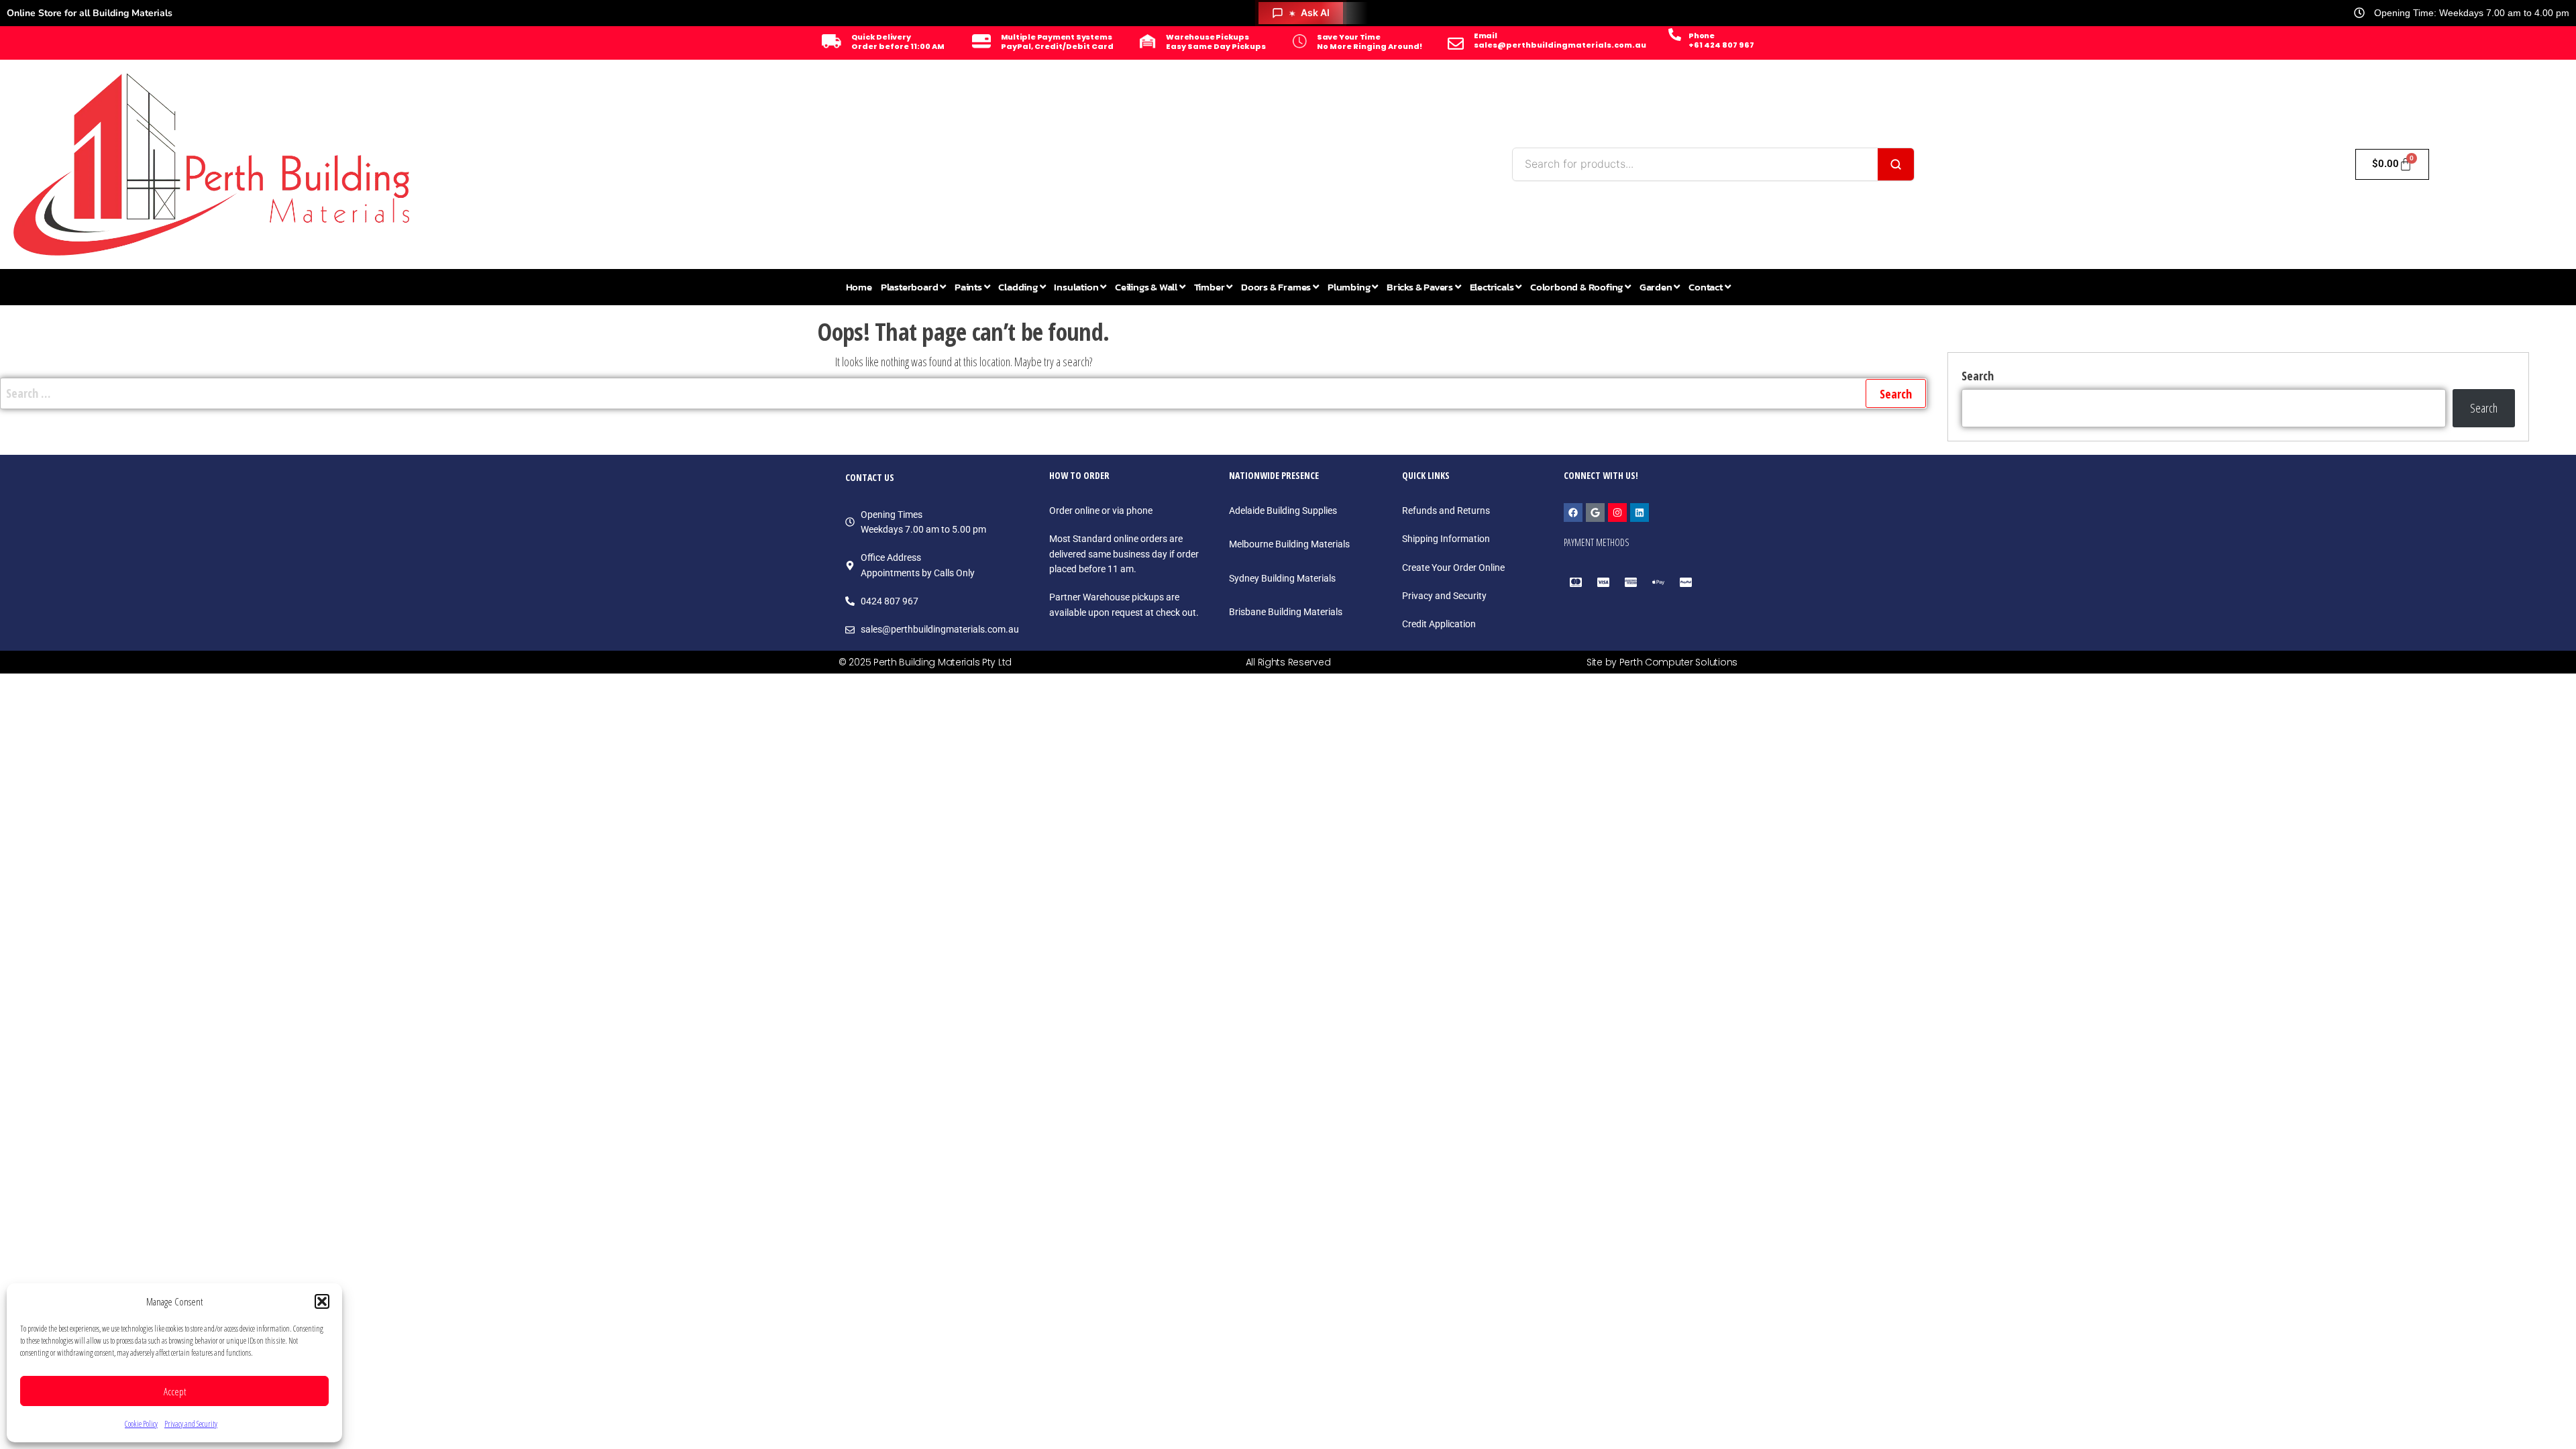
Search (1978, 376)
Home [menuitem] (859, 287)
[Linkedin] (1640, 513)
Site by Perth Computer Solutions (1662, 662)
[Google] (1595, 513)
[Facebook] (1573, 513)
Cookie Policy (141, 1424)
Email (1486, 36)
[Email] (1456, 44)
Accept (175, 1391)
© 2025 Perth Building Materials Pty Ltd (925, 662)
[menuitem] (913, 287)
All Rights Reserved (1288, 662)
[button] (322, 1301)
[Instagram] (1617, 513)
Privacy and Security (191, 1424)
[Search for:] (964, 393)
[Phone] (1675, 35)
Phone (1702, 36)
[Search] (1896, 164)
